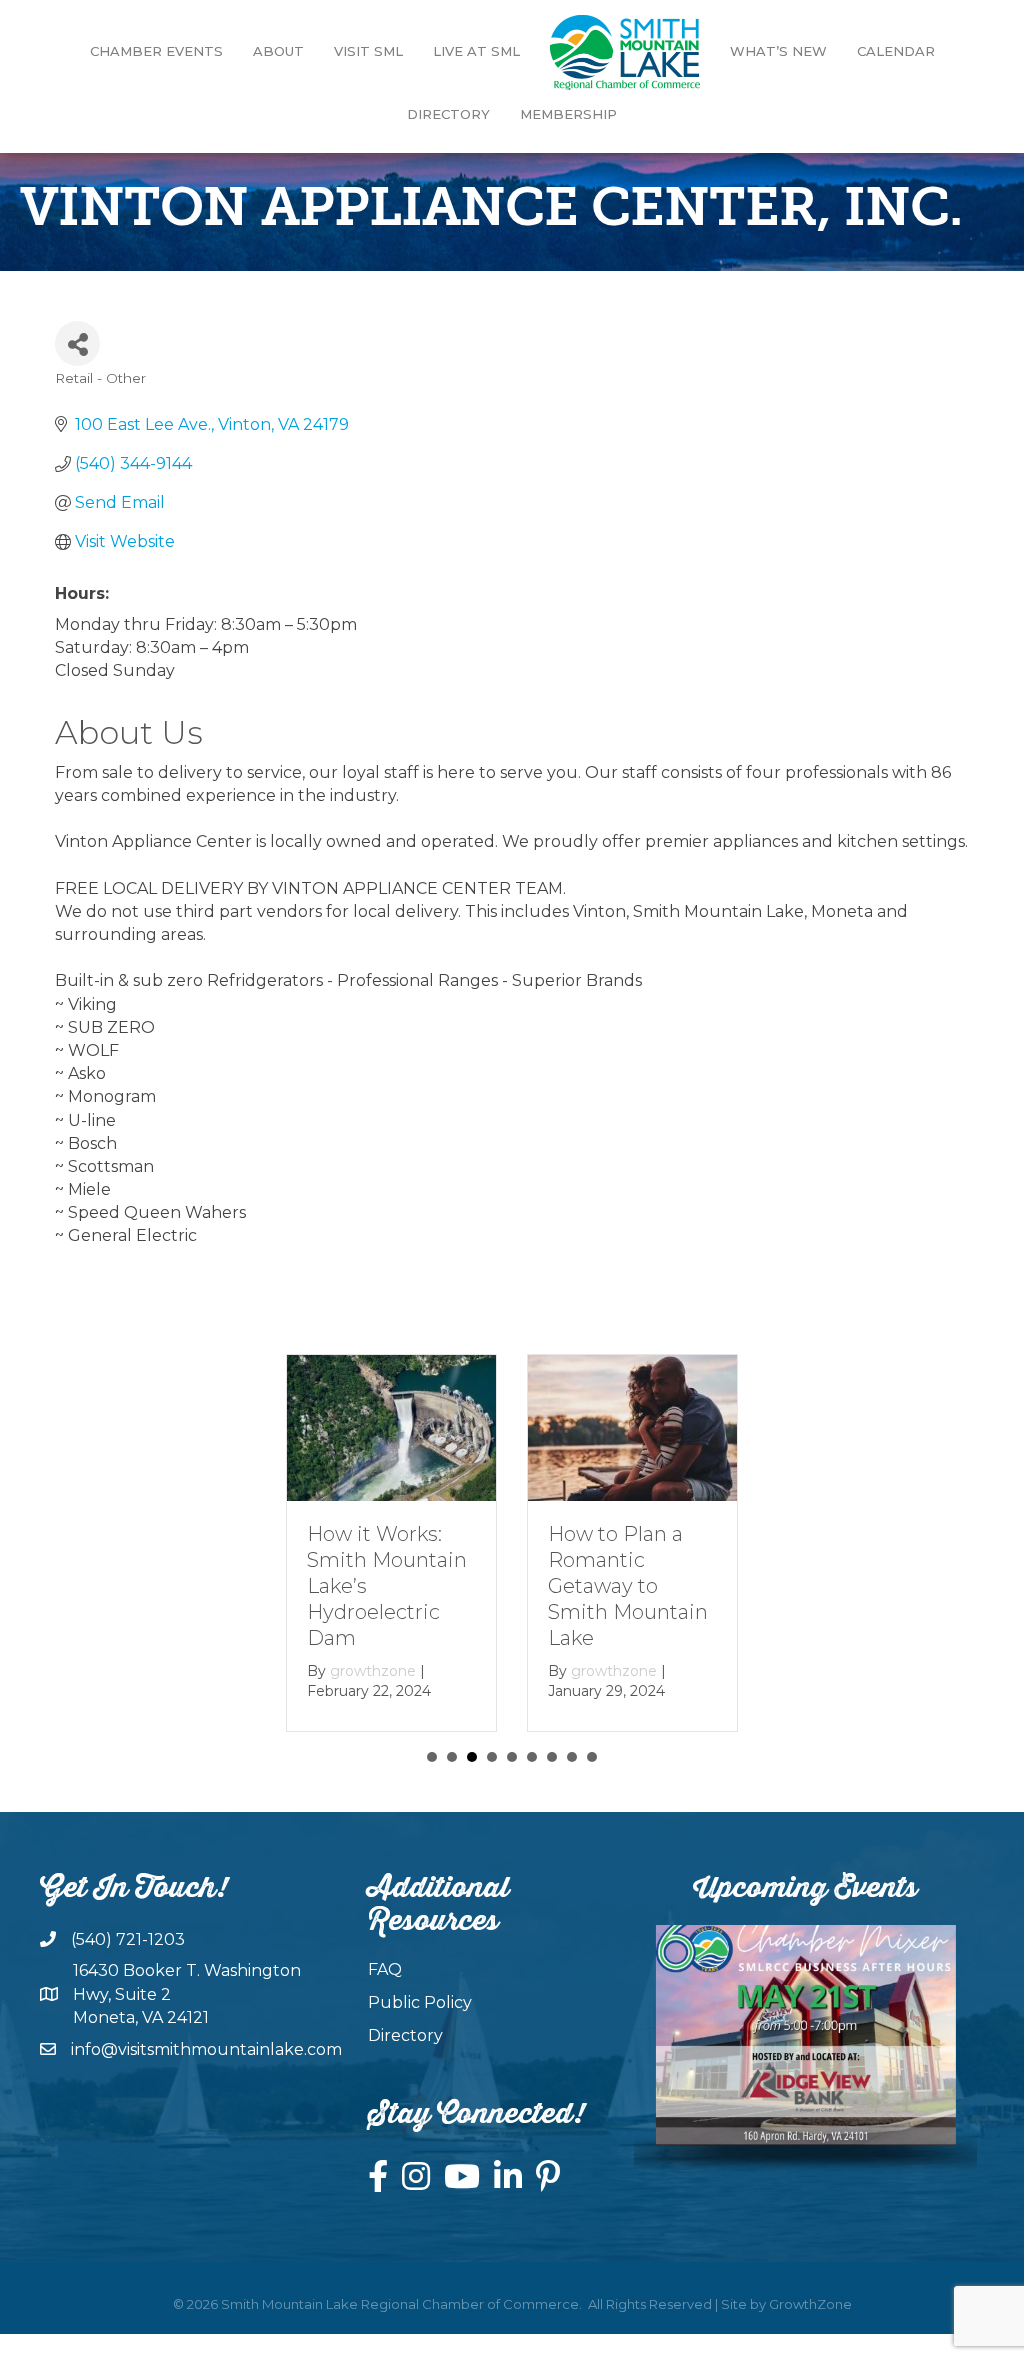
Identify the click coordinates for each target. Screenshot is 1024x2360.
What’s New (778, 51)
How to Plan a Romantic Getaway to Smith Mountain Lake (388, 1586)
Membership (568, 114)
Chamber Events (156, 51)
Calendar (896, 51)
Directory (448, 114)
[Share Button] (77, 343)
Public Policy (420, 2002)
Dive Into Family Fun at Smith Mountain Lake (630, 1560)
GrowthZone (810, 2304)
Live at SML (476, 51)
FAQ (385, 1969)
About (278, 51)
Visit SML (368, 51)
